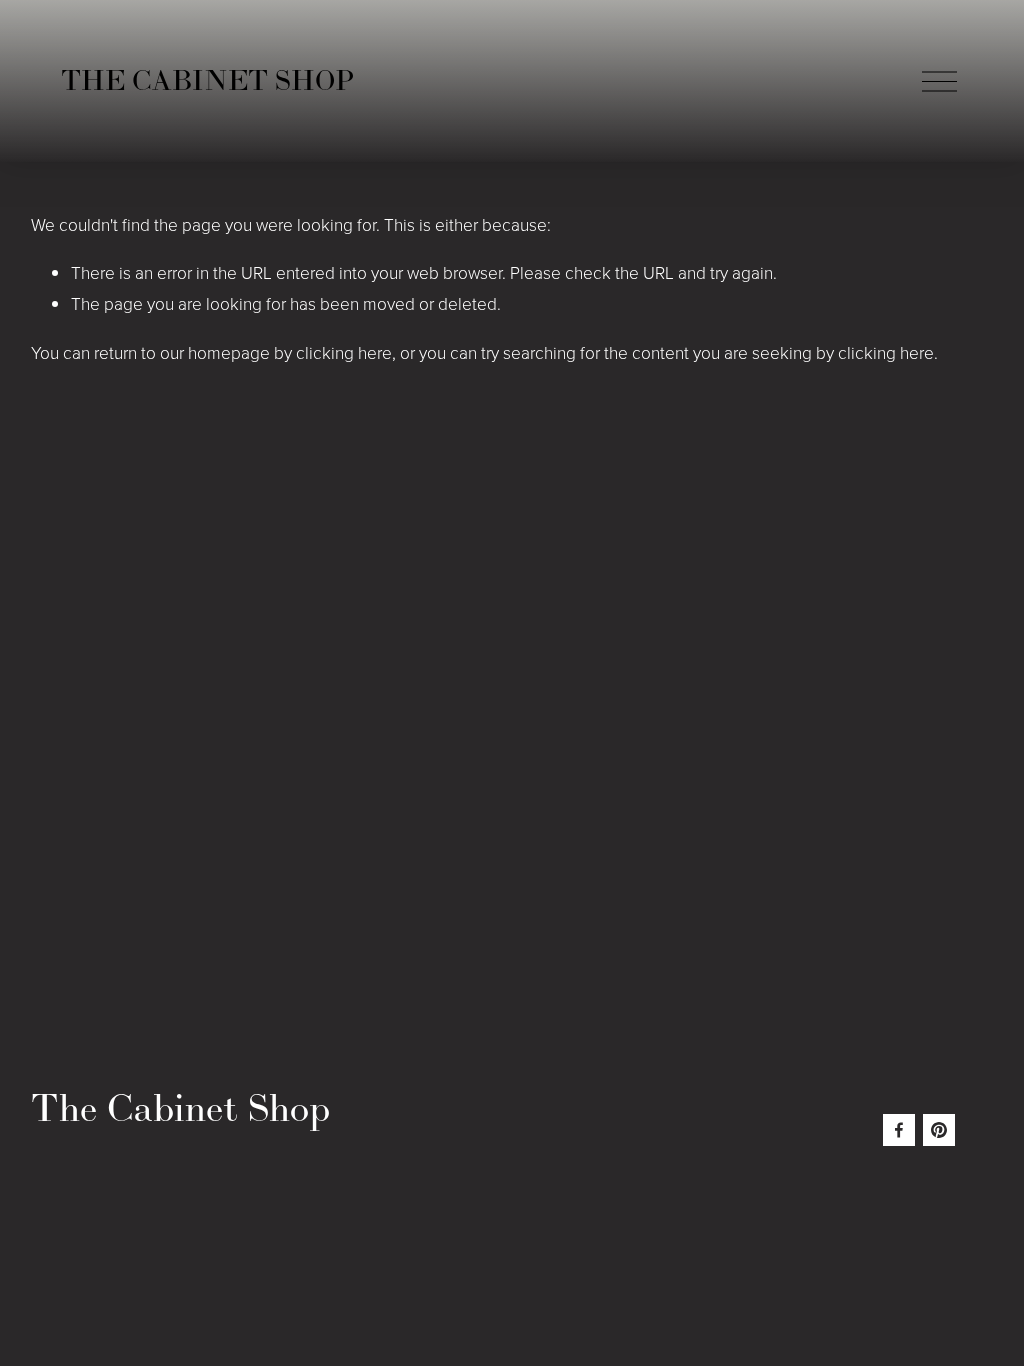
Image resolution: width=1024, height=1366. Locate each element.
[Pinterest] (939, 1130)
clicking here (344, 352)
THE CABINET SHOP (207, 80)
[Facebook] (899, 1130)
